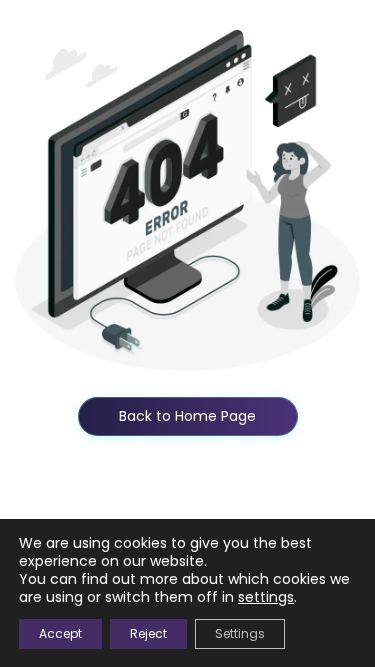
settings (266, 597)
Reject (148, 633)
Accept (60, 633)
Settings (240, 633)
